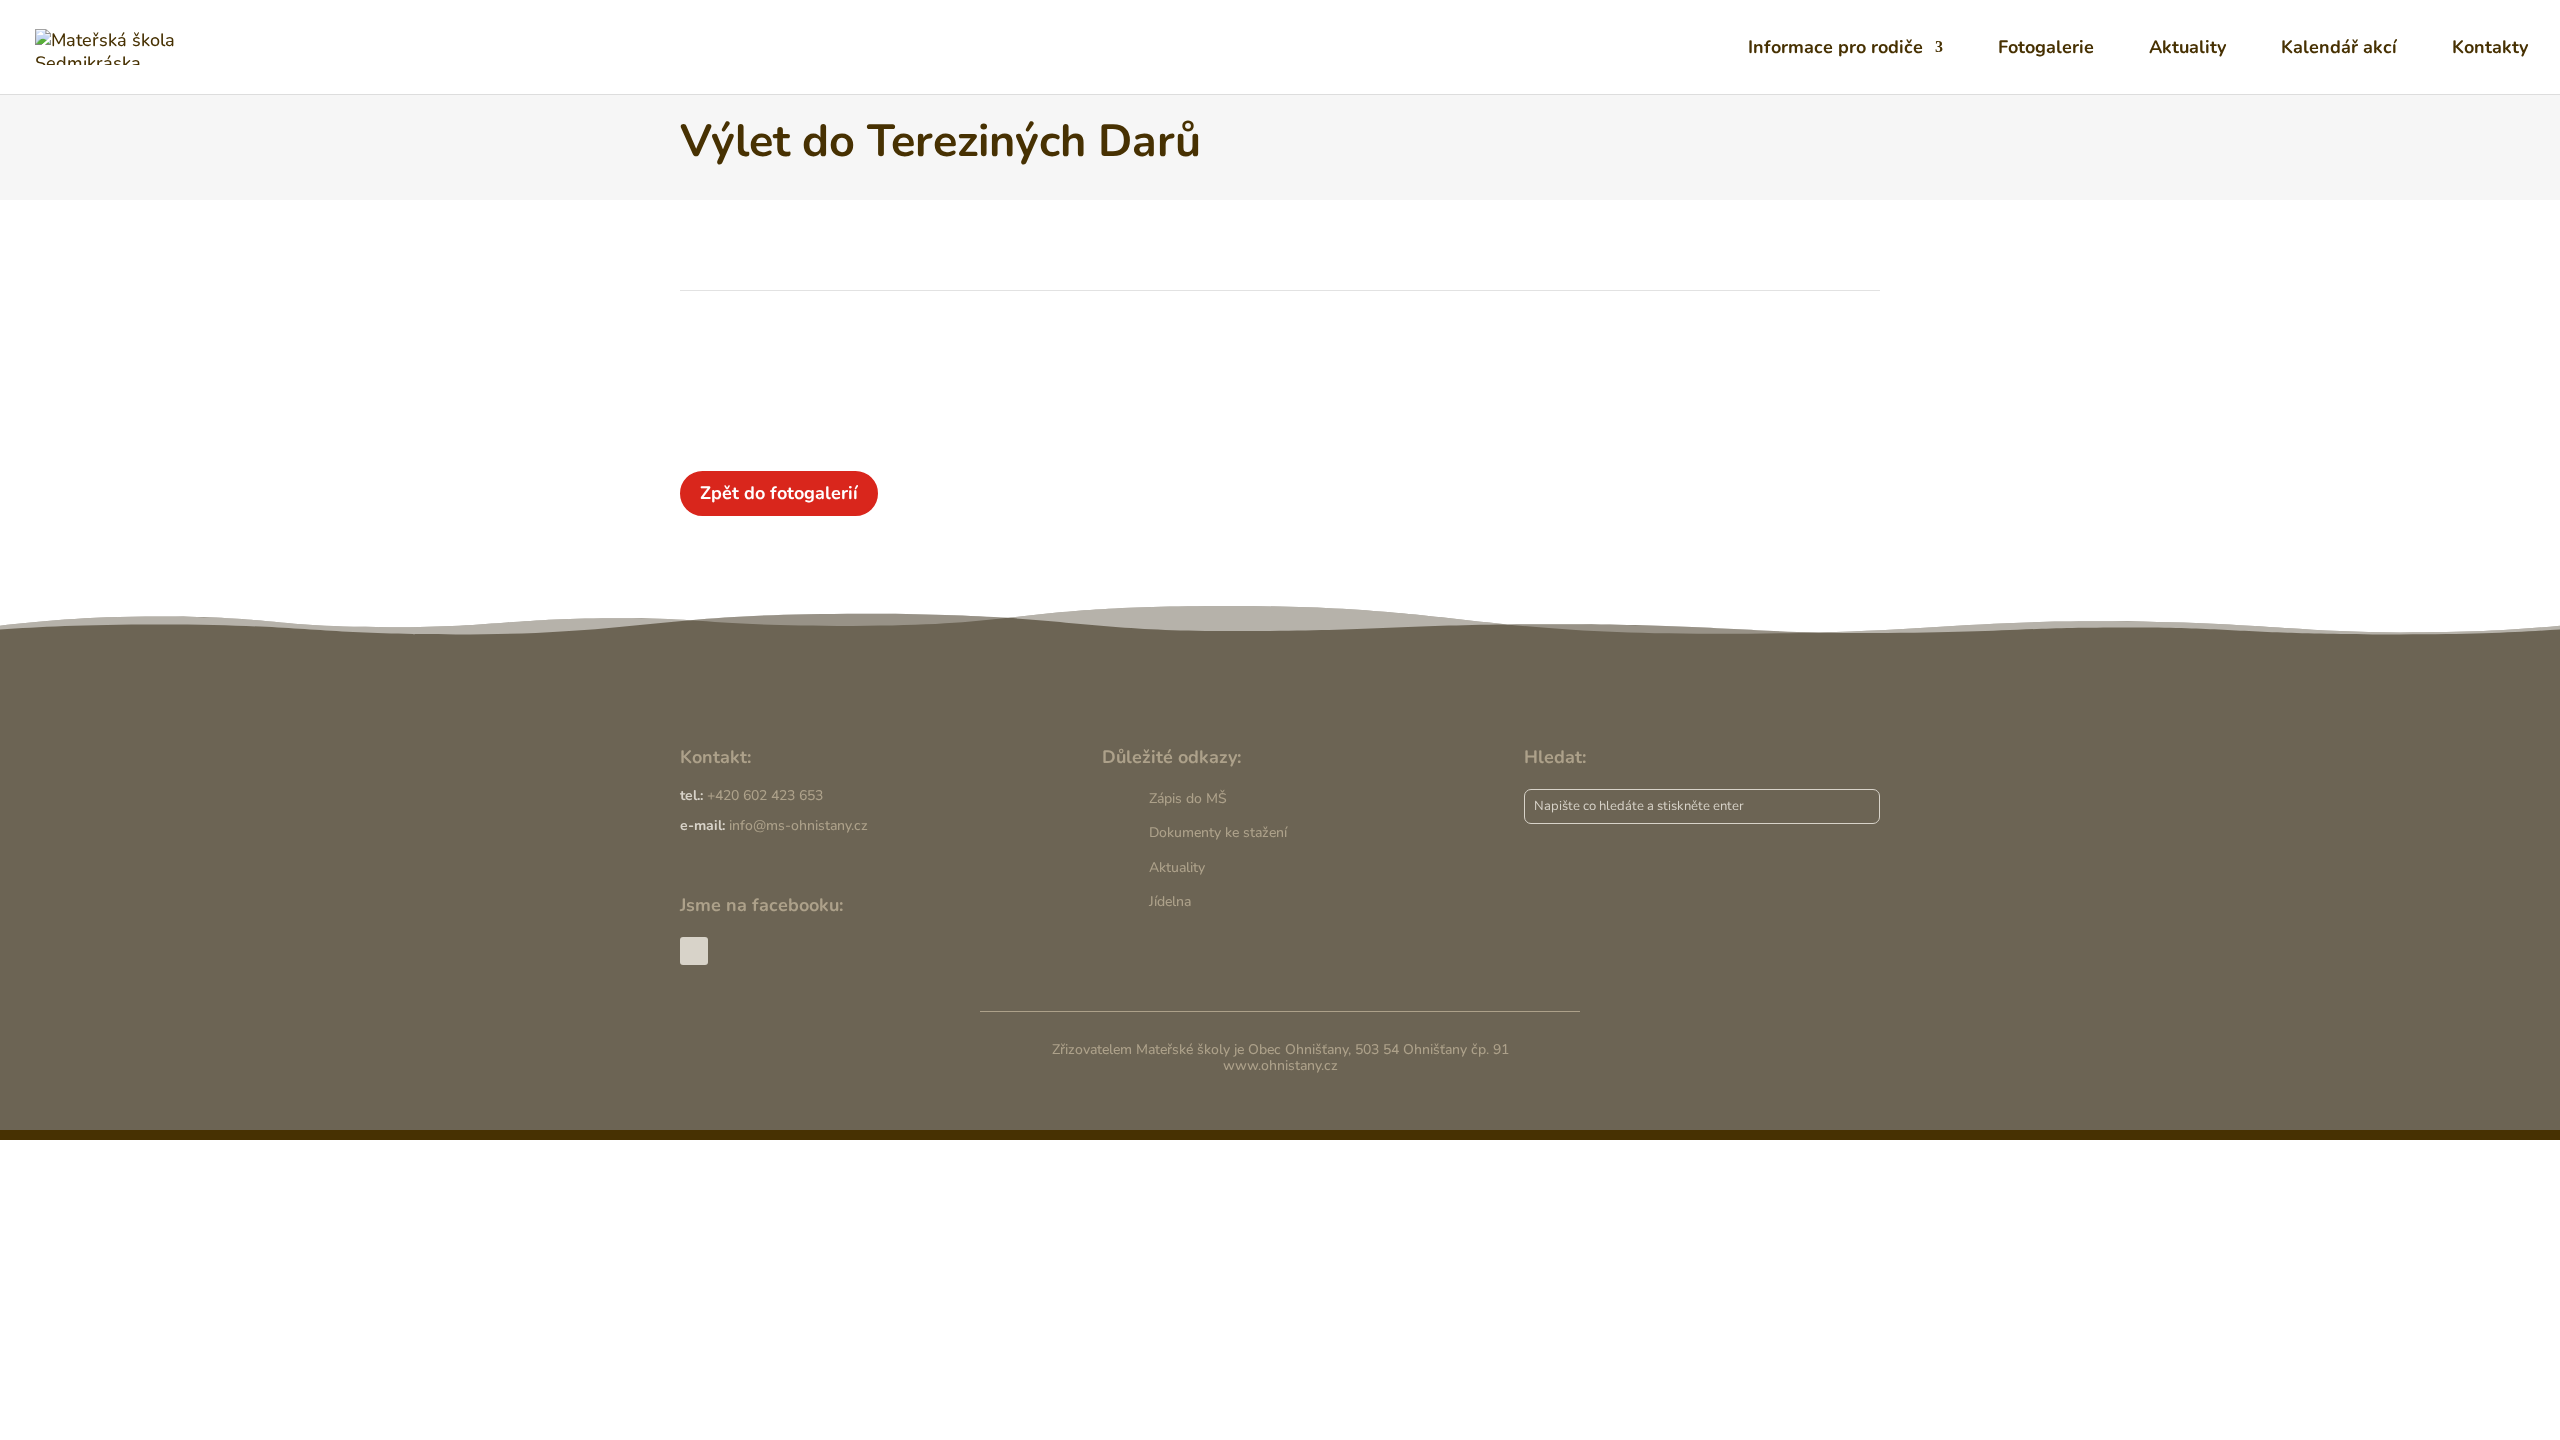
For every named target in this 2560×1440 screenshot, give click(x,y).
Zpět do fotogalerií (779, 493)
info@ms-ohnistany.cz (798, 825)
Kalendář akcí (2339, 49)
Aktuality (2187, 49)
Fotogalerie (2046, 49)
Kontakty (2490, 49)
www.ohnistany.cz (1280, 1065)
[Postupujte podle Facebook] (694, 951)
